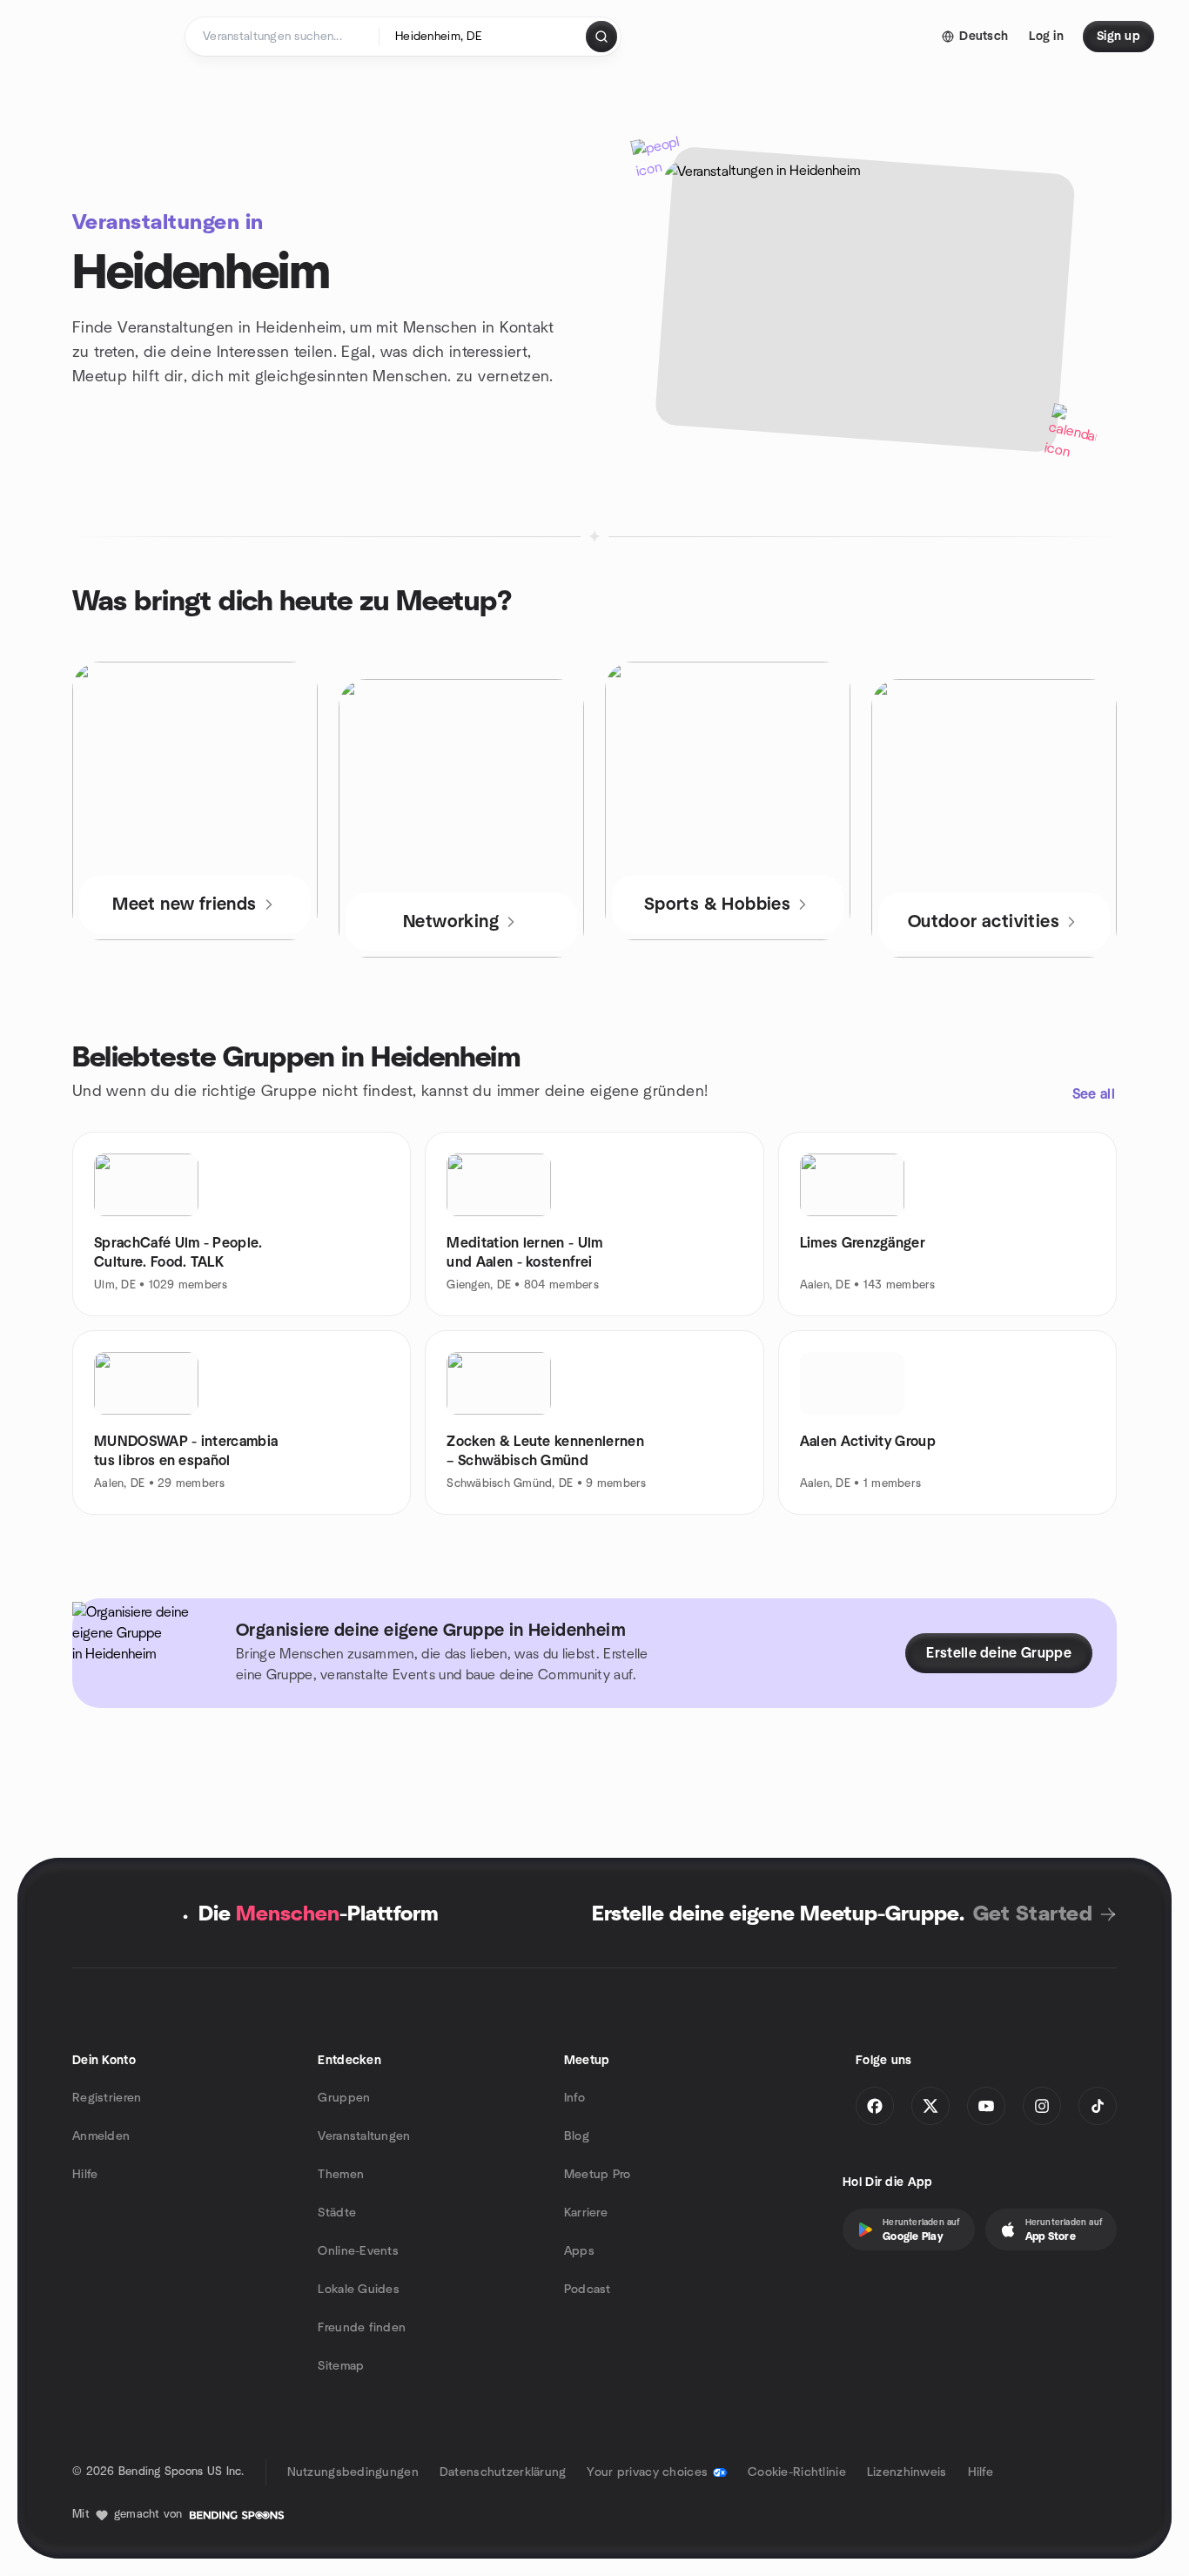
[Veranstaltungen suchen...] (601, 37)
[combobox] (484, 37)
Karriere (586, 2213)
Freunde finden (362, 2328)
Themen (341, 2175)
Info (574, 2098)
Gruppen (344, 2098)
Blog (577, 2136)
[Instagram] (1042, 2106)
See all (1094, 1094)
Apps (579, 2251)
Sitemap (341, 2366)
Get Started (1033, 1914)
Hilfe (85, 2175)
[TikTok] (1098, 2106)
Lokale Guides (359, 2290)
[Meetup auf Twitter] (930, 2106)
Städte (337, 2213)
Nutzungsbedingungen (353, 2472)
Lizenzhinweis (907, 2472)
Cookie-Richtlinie (797, 2472)
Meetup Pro (598, 2175)
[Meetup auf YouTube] (986, 2106)
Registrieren (107, 2098)
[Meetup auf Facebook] (875, 2106)
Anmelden (101, 2136)
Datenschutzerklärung (503, 2472)
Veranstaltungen (364, 2136)
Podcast (588, 2290)
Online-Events (358, 2251)
